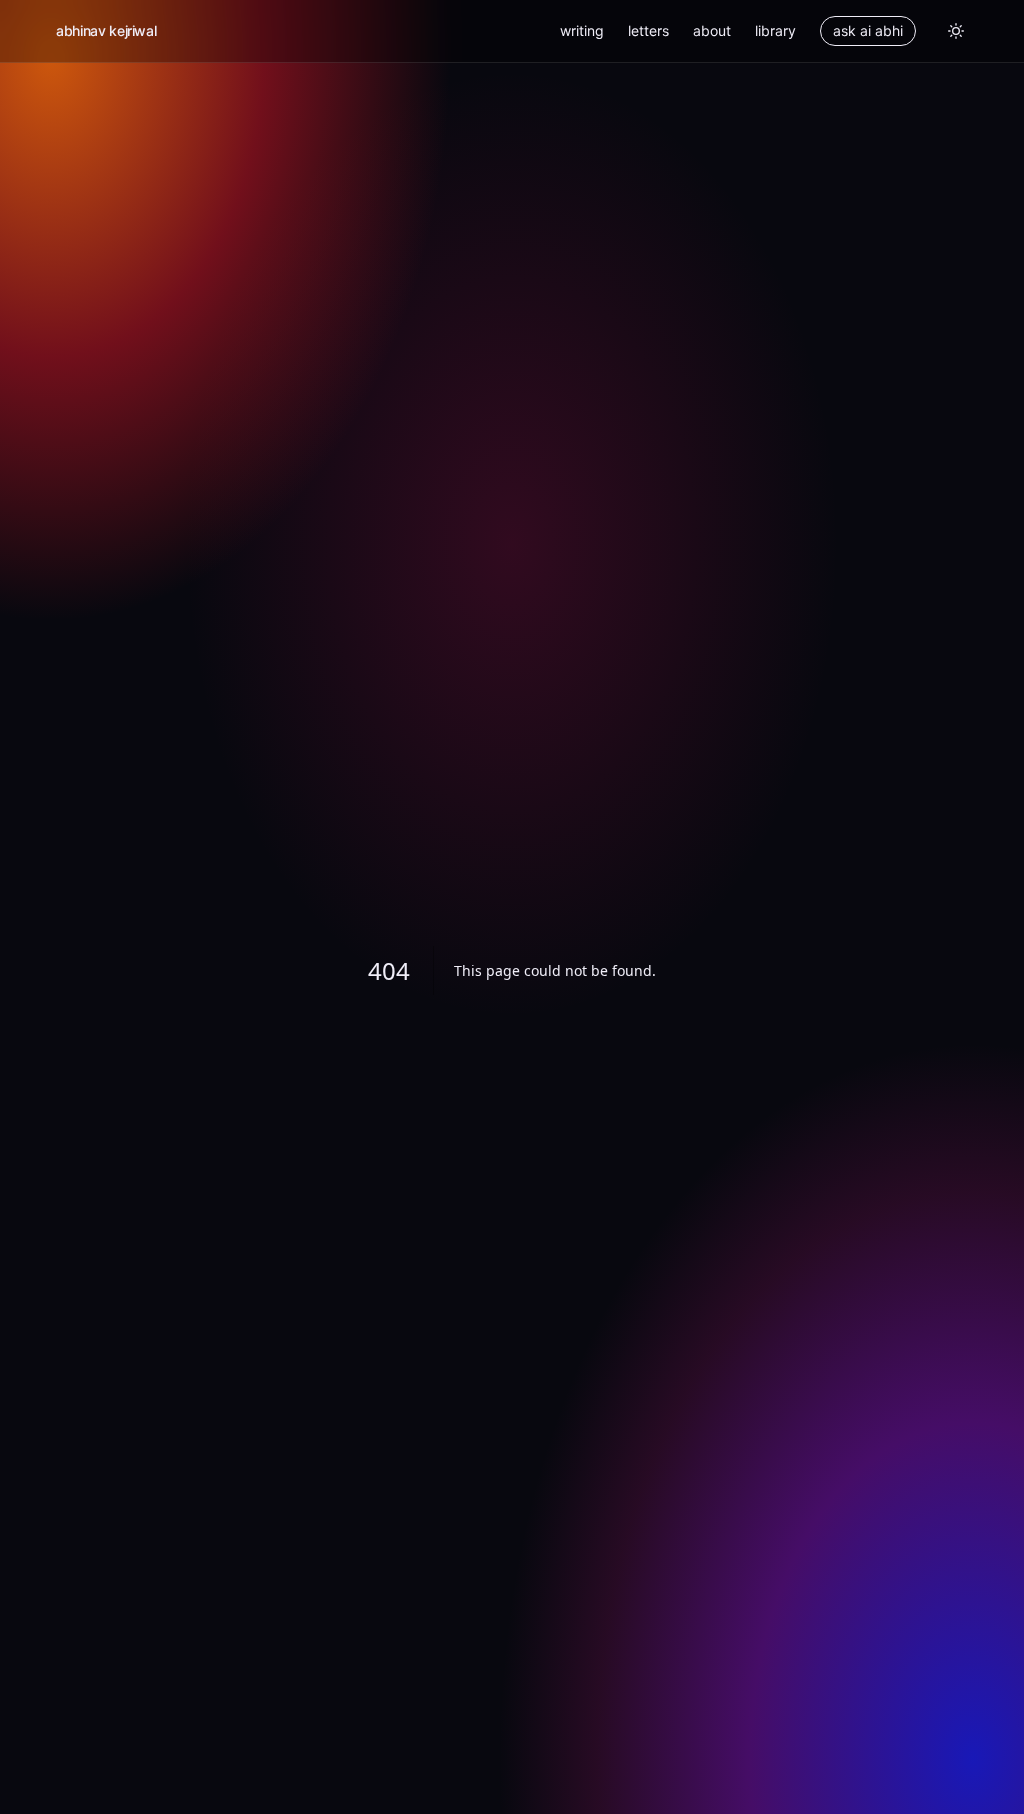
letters (648, 30)
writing (582, 30)
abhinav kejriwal (106, 30)
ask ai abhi (868, 30)
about (712, 30)
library (775, 30)
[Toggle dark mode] (956, 31)
